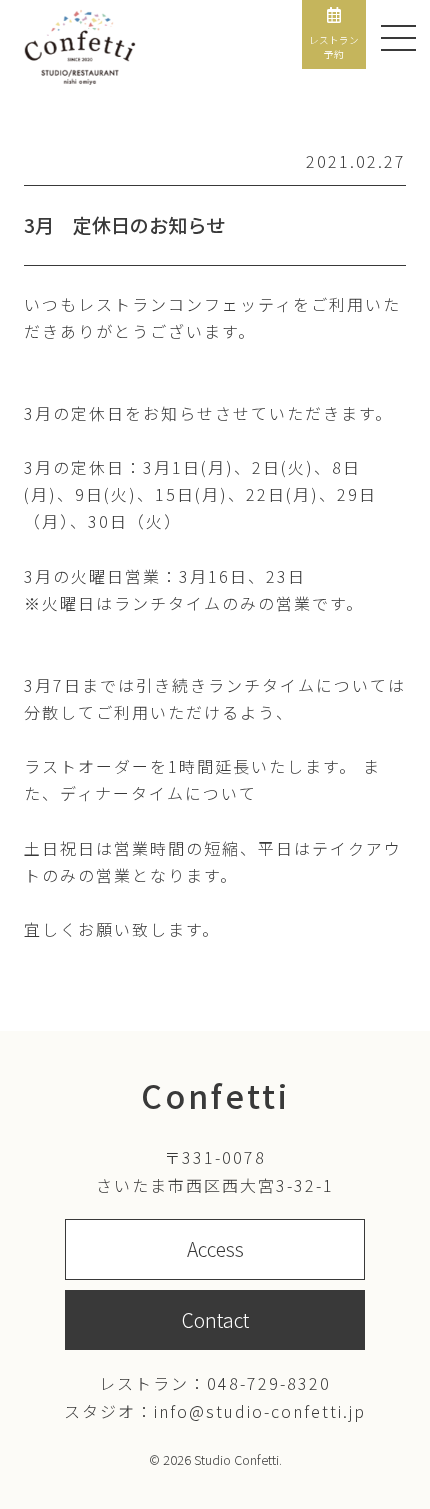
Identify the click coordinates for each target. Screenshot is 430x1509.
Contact (215, 1320)
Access (215, 1249)
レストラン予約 (334, 47)
